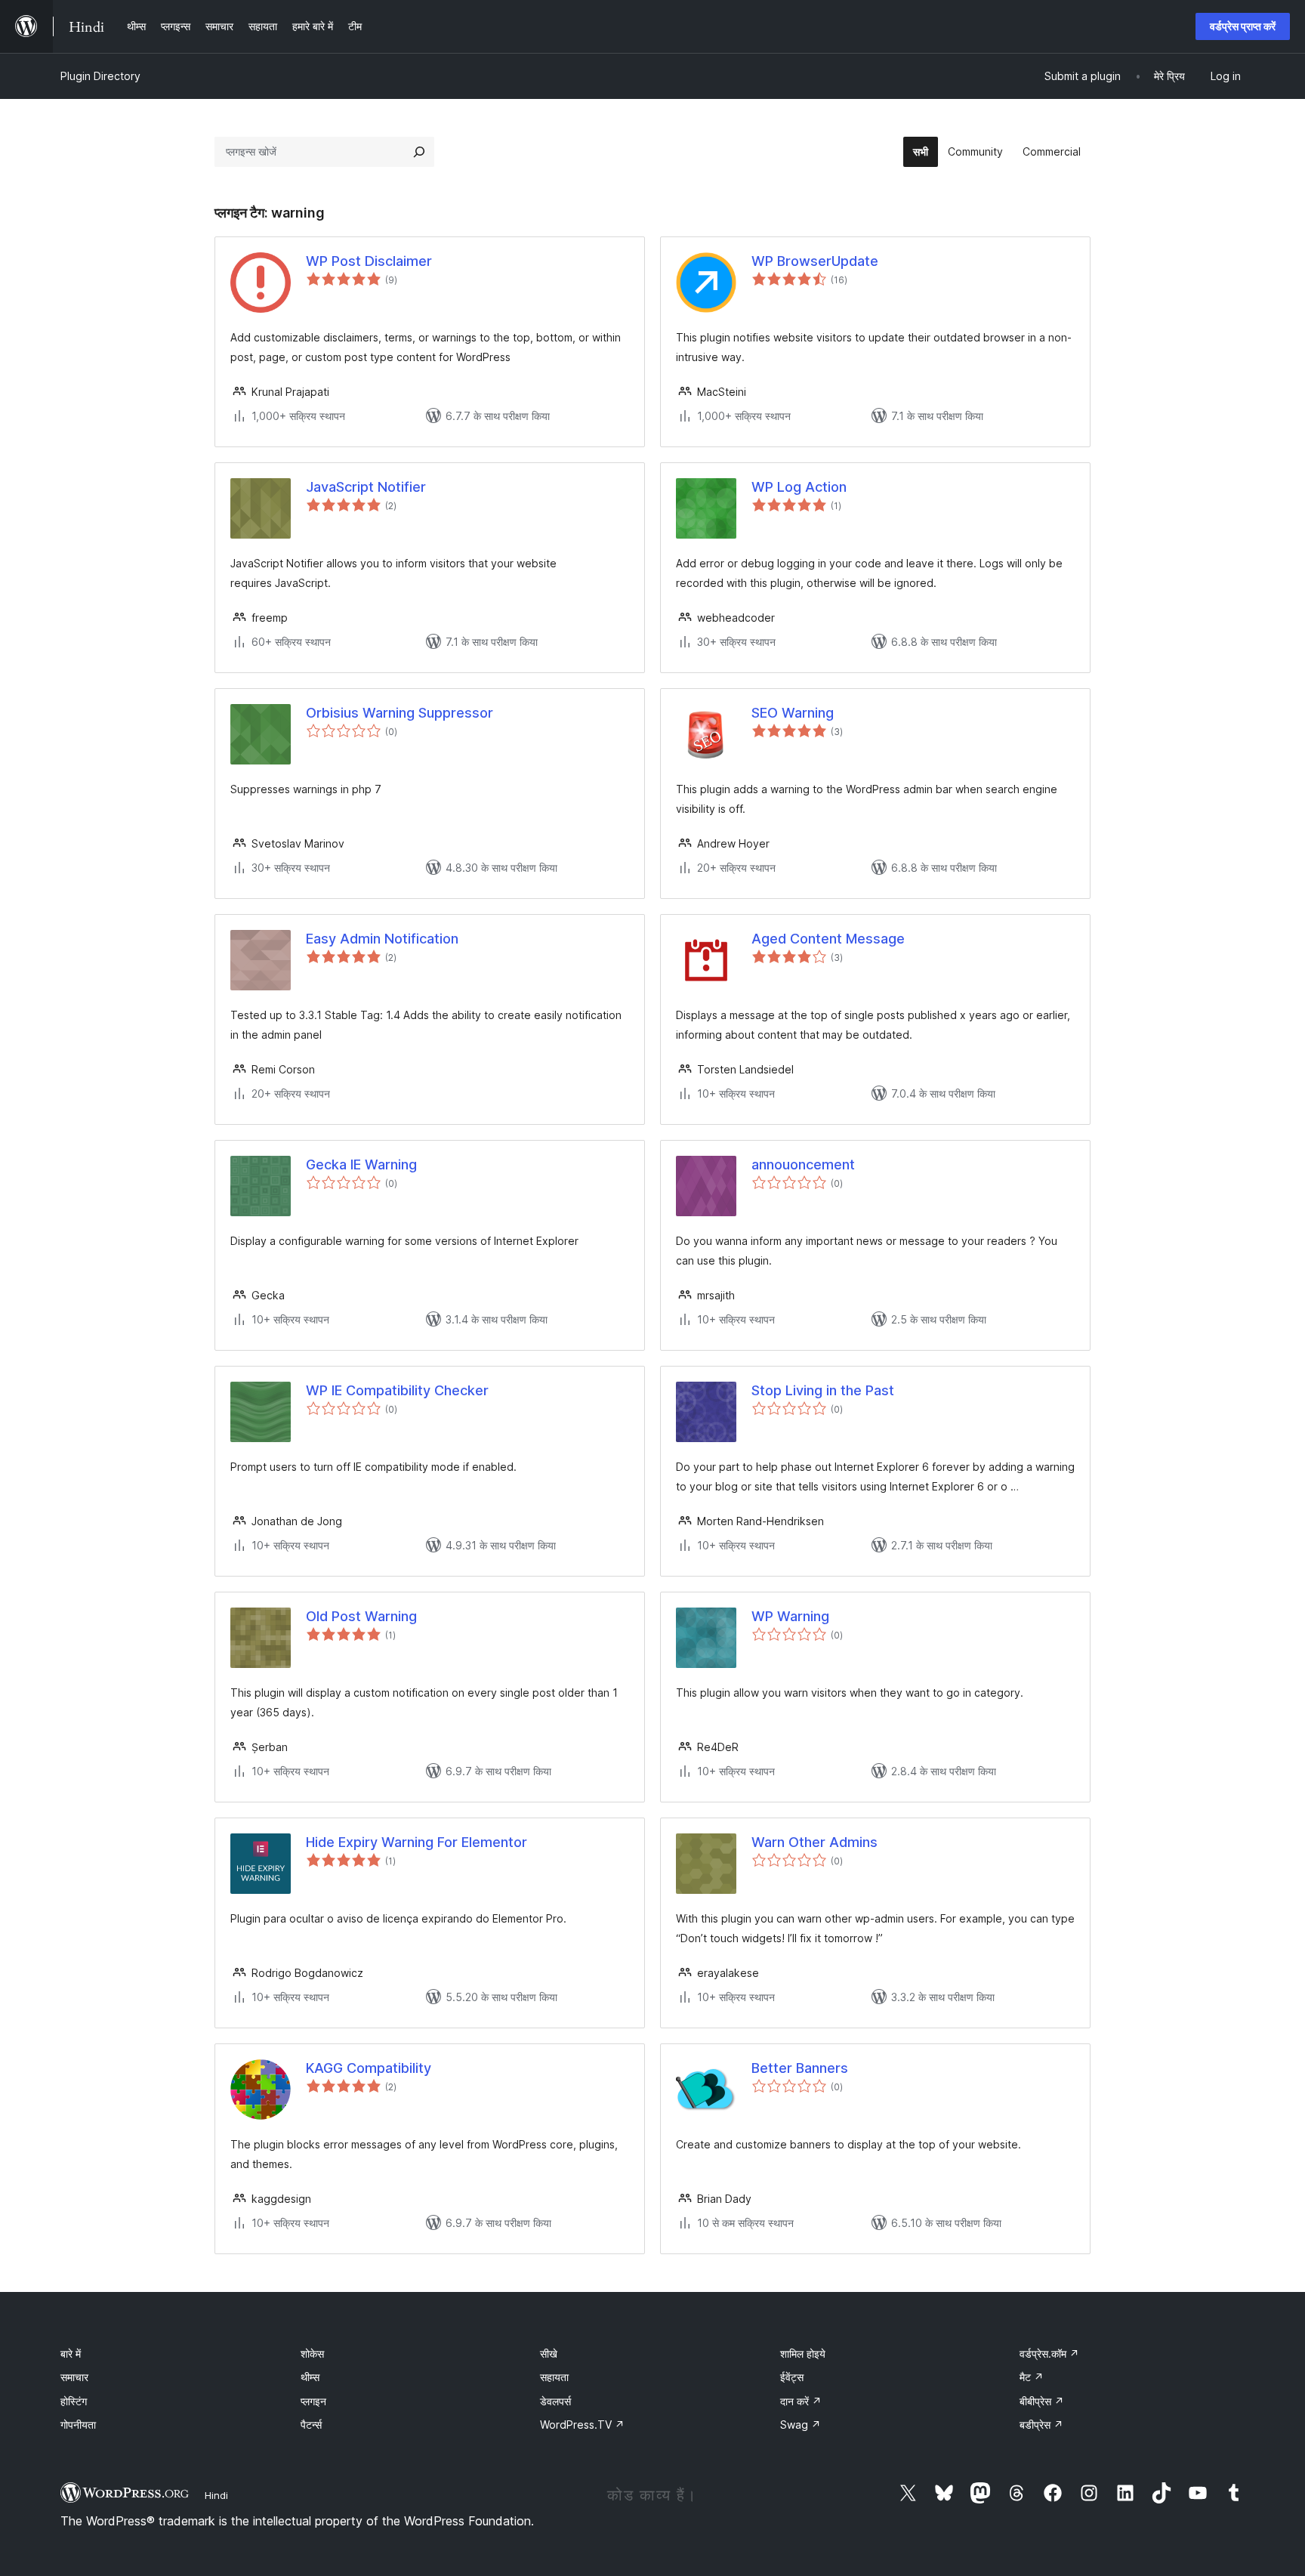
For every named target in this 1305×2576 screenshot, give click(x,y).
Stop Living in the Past (823, 1390)
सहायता (554, 2377)
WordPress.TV (582, 2425)
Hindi (216, 2495)
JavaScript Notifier (366, 487)
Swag (801, 2425)
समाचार (74, 2377)
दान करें (801, 2401)
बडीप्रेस (1041, 2425)
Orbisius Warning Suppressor (400, 713)
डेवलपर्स (555, 2401)
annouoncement (803, 1164)
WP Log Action (799, 487)
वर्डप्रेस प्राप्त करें (1243, 26)
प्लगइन (313, 2401)
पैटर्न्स (311, 2425)
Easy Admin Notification (382, 939)
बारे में (71, 2354)
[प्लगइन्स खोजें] (419, 152)
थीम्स (310, 2377)
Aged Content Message (828, 939)
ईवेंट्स (792, 2377)
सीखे (549, 2354)
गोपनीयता (78, 2425)
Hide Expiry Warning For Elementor (416, 1842)
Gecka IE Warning (361, 1164)
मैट (1032, 2377)
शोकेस (312, 2354)
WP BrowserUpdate (815, 261)
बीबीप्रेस (1042, 2401)
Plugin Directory (100, 76)
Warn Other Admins (814, 1842)
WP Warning (790, 1616)
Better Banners (800, 2068)
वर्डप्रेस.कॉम (1049, 2354)
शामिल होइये (803, 2354)
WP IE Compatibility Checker (397, 1390)
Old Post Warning (361, 1616)
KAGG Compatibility (369, 2068)
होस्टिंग (74, 2401)
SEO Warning (793, 713)
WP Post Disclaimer (369, 261)
